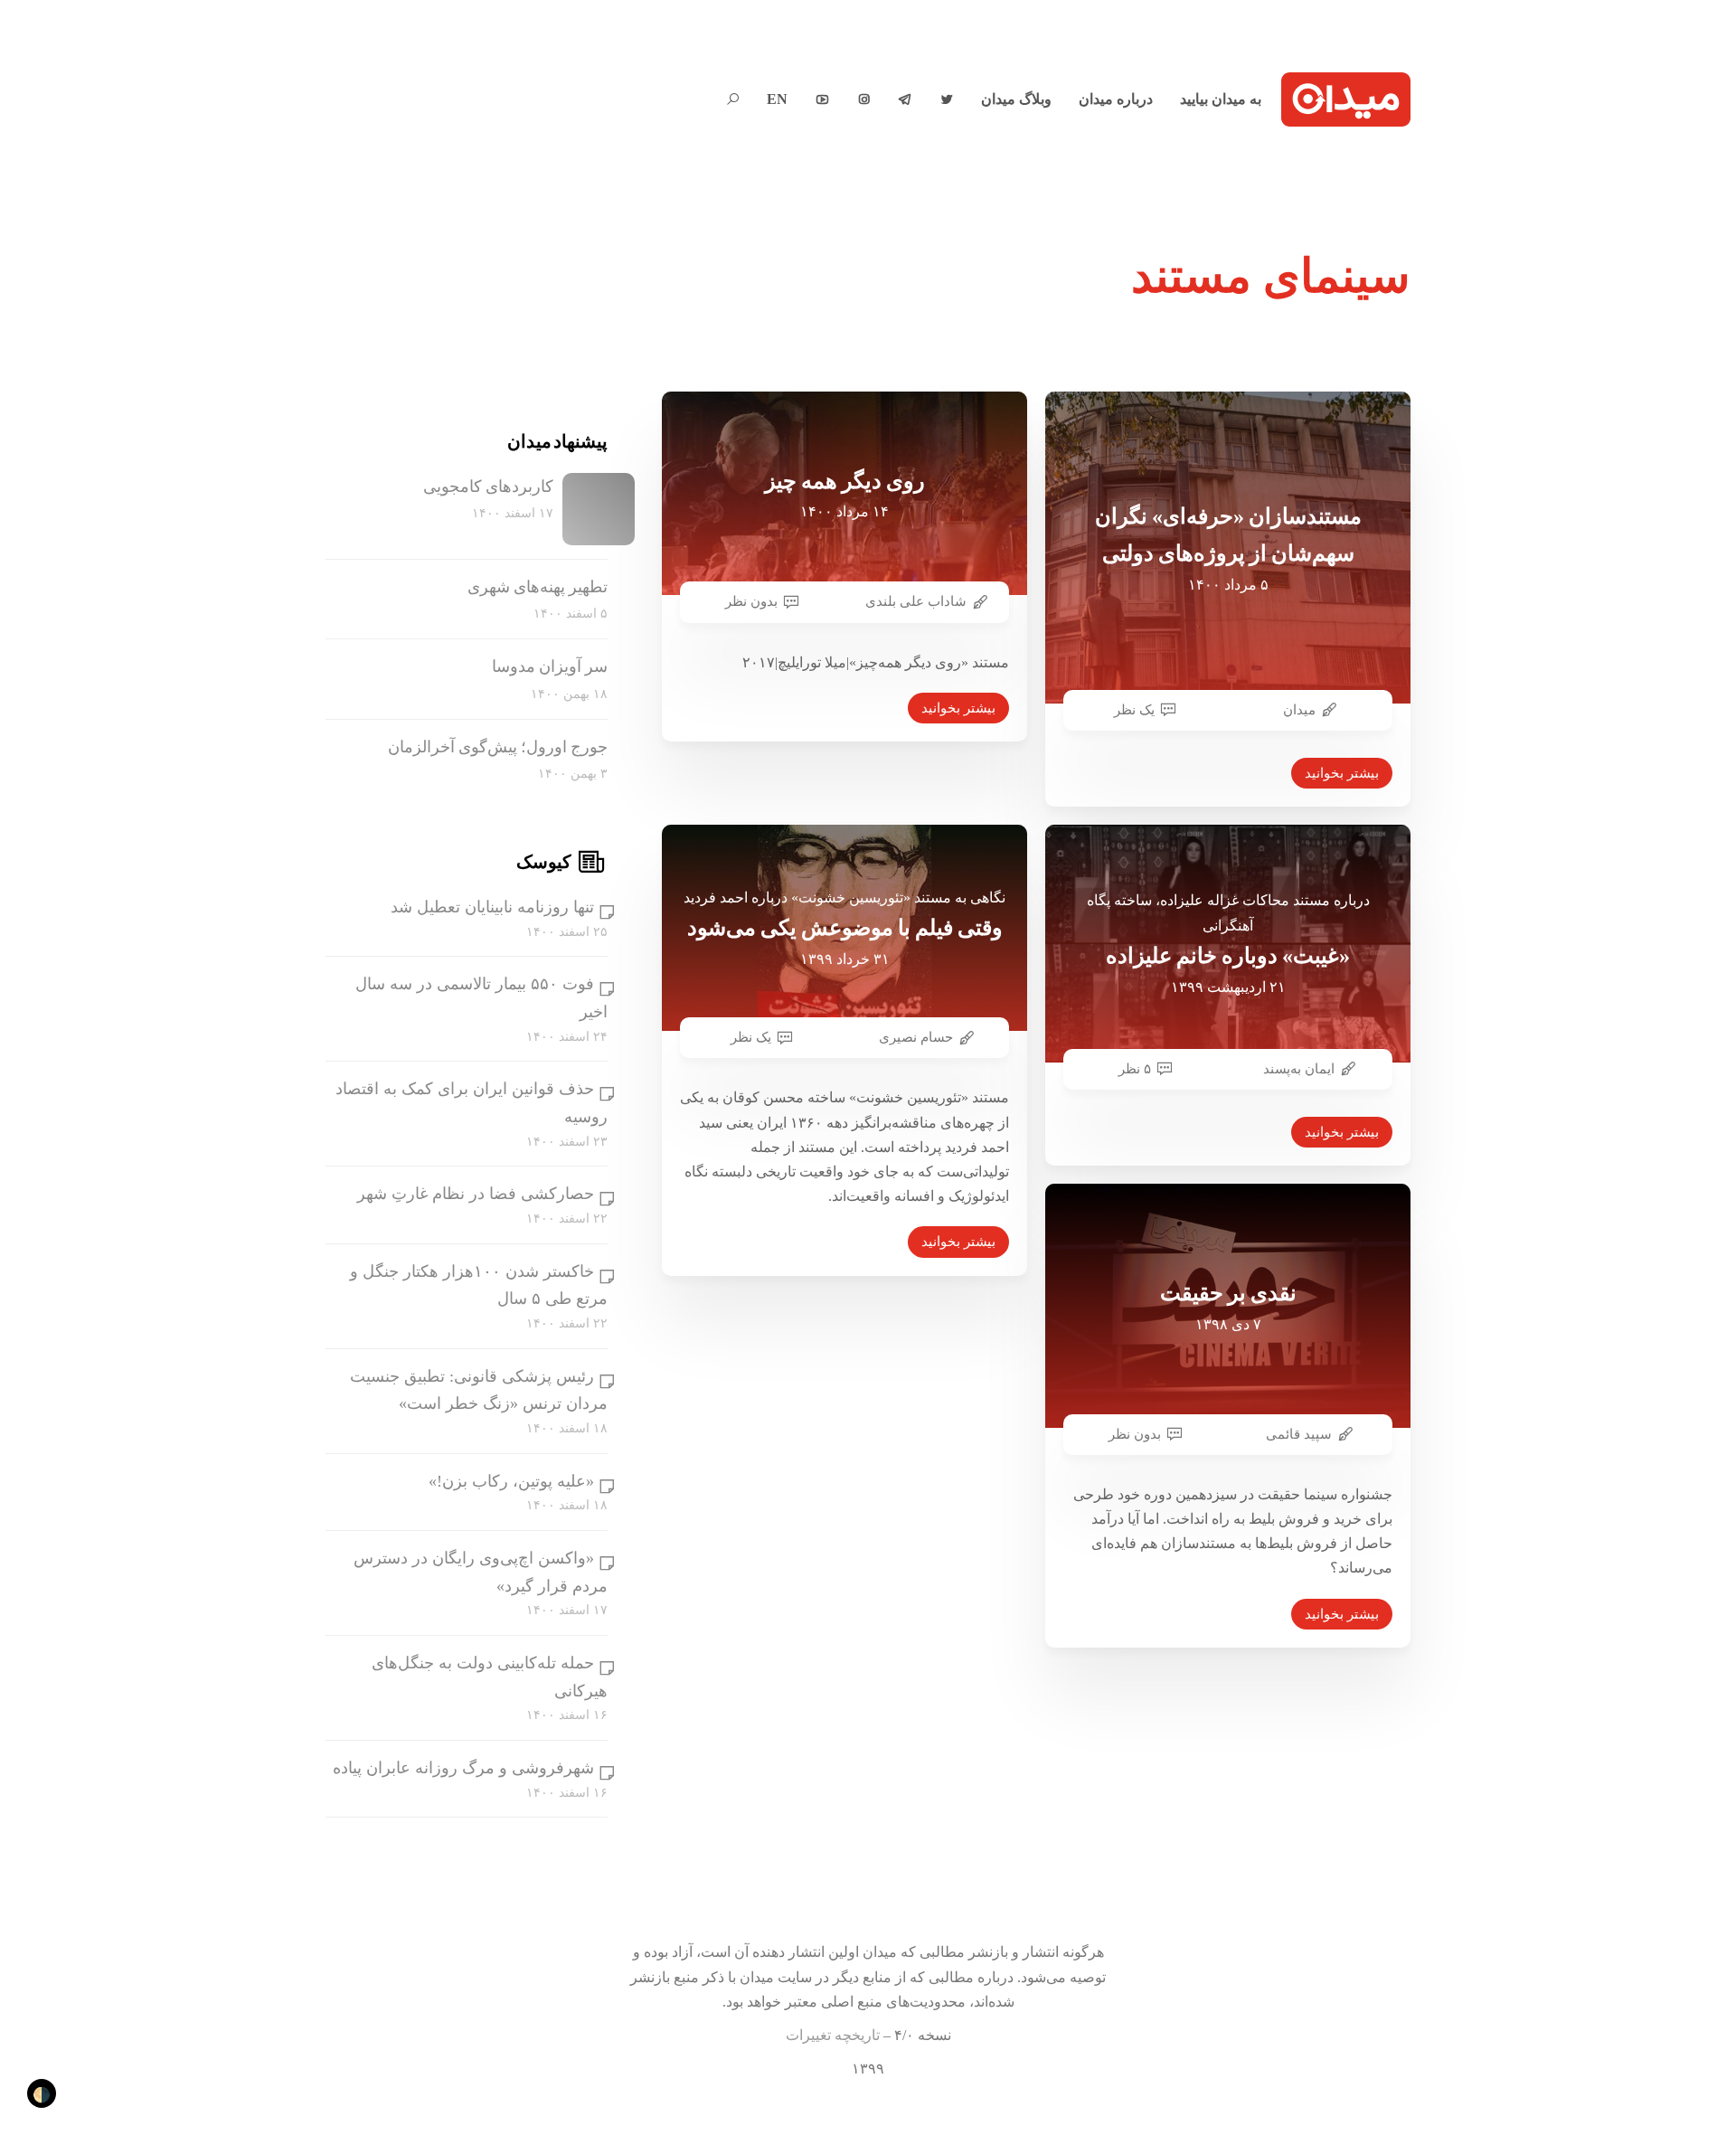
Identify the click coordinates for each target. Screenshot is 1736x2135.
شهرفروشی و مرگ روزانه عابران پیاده (463, 1768)
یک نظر (1134, 710)
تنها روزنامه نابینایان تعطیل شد (492, 907)
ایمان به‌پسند (1299, 1069)
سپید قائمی (1299, 1434)
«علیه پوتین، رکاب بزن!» (511, 1481)
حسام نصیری (916, 1037)
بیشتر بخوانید (958, 708)
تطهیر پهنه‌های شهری (538, 587)
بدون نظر (751, 601)
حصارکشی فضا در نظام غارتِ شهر (476, 1194)
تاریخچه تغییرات (833, 2035)
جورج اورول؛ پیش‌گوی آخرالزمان (498, 747)
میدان (1299, 710)
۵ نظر (1135, 1069)
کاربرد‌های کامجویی (488, 487)
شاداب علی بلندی (916, 601)
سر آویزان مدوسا (550, 666)
